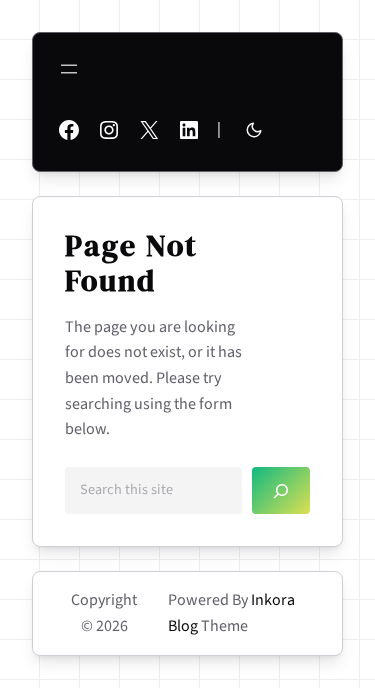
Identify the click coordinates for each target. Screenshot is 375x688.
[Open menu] (69, 69)
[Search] (281, 490)
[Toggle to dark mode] (254, 130)
